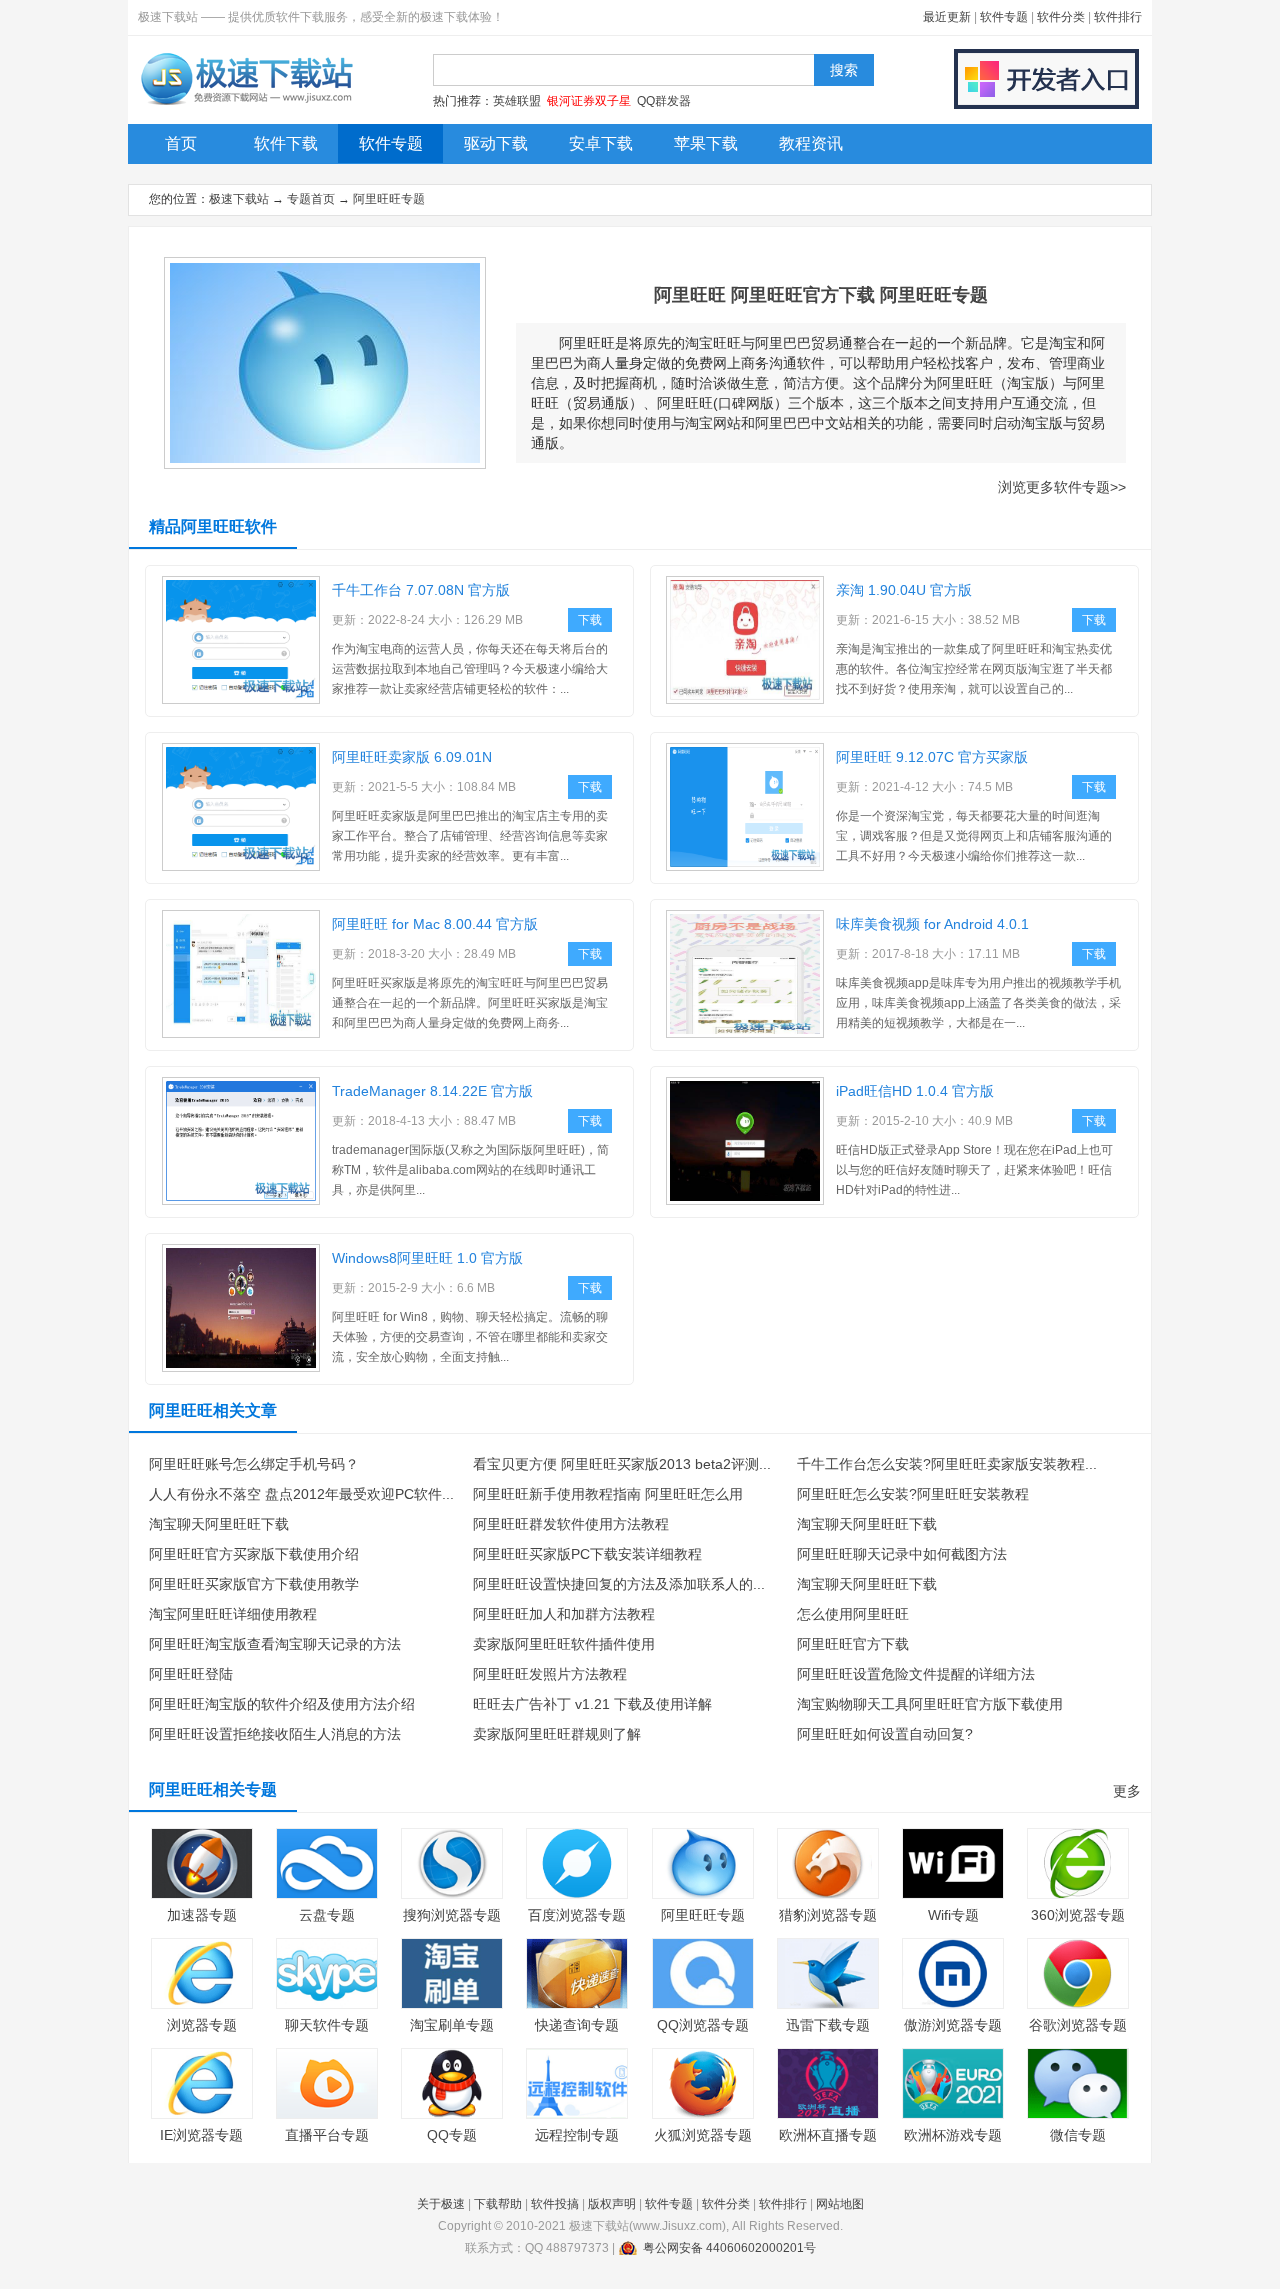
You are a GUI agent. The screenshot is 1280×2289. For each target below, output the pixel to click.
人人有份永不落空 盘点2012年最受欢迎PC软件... (301, 1494)
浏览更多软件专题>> (1062, 487)
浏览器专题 (202, 2025)
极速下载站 (239, 199)
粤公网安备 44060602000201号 (729, 2248)
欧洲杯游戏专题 (953, 2135)
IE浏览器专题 (201, 2135)
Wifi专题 (953, 1915)
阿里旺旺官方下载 (853, 1644)
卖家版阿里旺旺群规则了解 (557, 1734)
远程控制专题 (577, 2135)
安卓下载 (601, 143)
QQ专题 (452, 2135)
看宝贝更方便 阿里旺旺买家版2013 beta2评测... (622, 1464)
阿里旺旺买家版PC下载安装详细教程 (587, 1554)
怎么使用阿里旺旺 (853, 1614)
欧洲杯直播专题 (828, 2135)
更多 (1127, 1791)
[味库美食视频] (745, 1034)
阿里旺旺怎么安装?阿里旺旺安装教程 (913, 1494)
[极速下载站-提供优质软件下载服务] (245, 105)
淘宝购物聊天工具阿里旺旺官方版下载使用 (930, 1704)
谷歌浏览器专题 (1078, 2025)
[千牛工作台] (241, 700)
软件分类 (1061, 17)
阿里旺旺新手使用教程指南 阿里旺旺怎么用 (608, 1494)
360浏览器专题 (1078, 1915)
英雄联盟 (517, 101)
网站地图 (840, 2204)
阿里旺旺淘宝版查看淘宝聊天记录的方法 (275, 1644)
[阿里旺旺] (745, 867)
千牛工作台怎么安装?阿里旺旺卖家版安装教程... (947, 1464)
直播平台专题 (327, 2135)
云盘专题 (327, 1915)
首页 (181, 143)
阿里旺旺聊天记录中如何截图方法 (902, 1554)
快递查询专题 (577, 2025)
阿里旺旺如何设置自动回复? (885, 1734)
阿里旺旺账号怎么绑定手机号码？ (254, 1464)
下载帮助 (498, 2204)
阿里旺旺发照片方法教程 (550, 1674)
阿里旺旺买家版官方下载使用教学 (254, 1584)
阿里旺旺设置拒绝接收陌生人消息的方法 (275, 1734)
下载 (590, 620)
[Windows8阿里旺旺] (241, 1368)
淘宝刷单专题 (452, 2025)
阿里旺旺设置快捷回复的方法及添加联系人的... (619, 1584)
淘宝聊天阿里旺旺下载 (219, 1524)
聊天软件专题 (327, 2025)
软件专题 (1004, 17)
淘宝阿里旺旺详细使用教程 (233, 1614)
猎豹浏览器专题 (828, 1915)
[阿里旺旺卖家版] (241, 867)
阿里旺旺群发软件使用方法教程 (571, 1524)
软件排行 (1118, 17)
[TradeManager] (241, 1201)
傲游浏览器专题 (953, 2025)
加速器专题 (202, 1915)
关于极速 (441, 2204)
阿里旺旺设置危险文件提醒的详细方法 (916, 1674)
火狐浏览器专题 (703, 2135)
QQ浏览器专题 (703, 2025)
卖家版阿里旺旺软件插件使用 (564, 1644)
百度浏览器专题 (577, 1915)
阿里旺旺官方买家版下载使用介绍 (254, 1554)
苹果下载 (706, 143)
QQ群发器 (664, 101)
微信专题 (1078, 2135)
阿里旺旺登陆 (191, 1674)
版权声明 (612, 2204)
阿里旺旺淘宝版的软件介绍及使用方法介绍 (282, 1704)
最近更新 (947, 17)
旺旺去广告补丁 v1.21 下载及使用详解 (592, 1704)
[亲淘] (745, 700)
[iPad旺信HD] (745, 1201)
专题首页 (311, 199)
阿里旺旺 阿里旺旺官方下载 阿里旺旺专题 (821, 295)
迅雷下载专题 (828, 2025)
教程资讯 (811, 143)
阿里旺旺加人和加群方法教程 (564, 1614)
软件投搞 (555, 2204)
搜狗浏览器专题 (452, 1915)
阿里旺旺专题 (389, 199)
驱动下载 (496, 143)
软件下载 (286, 143)
